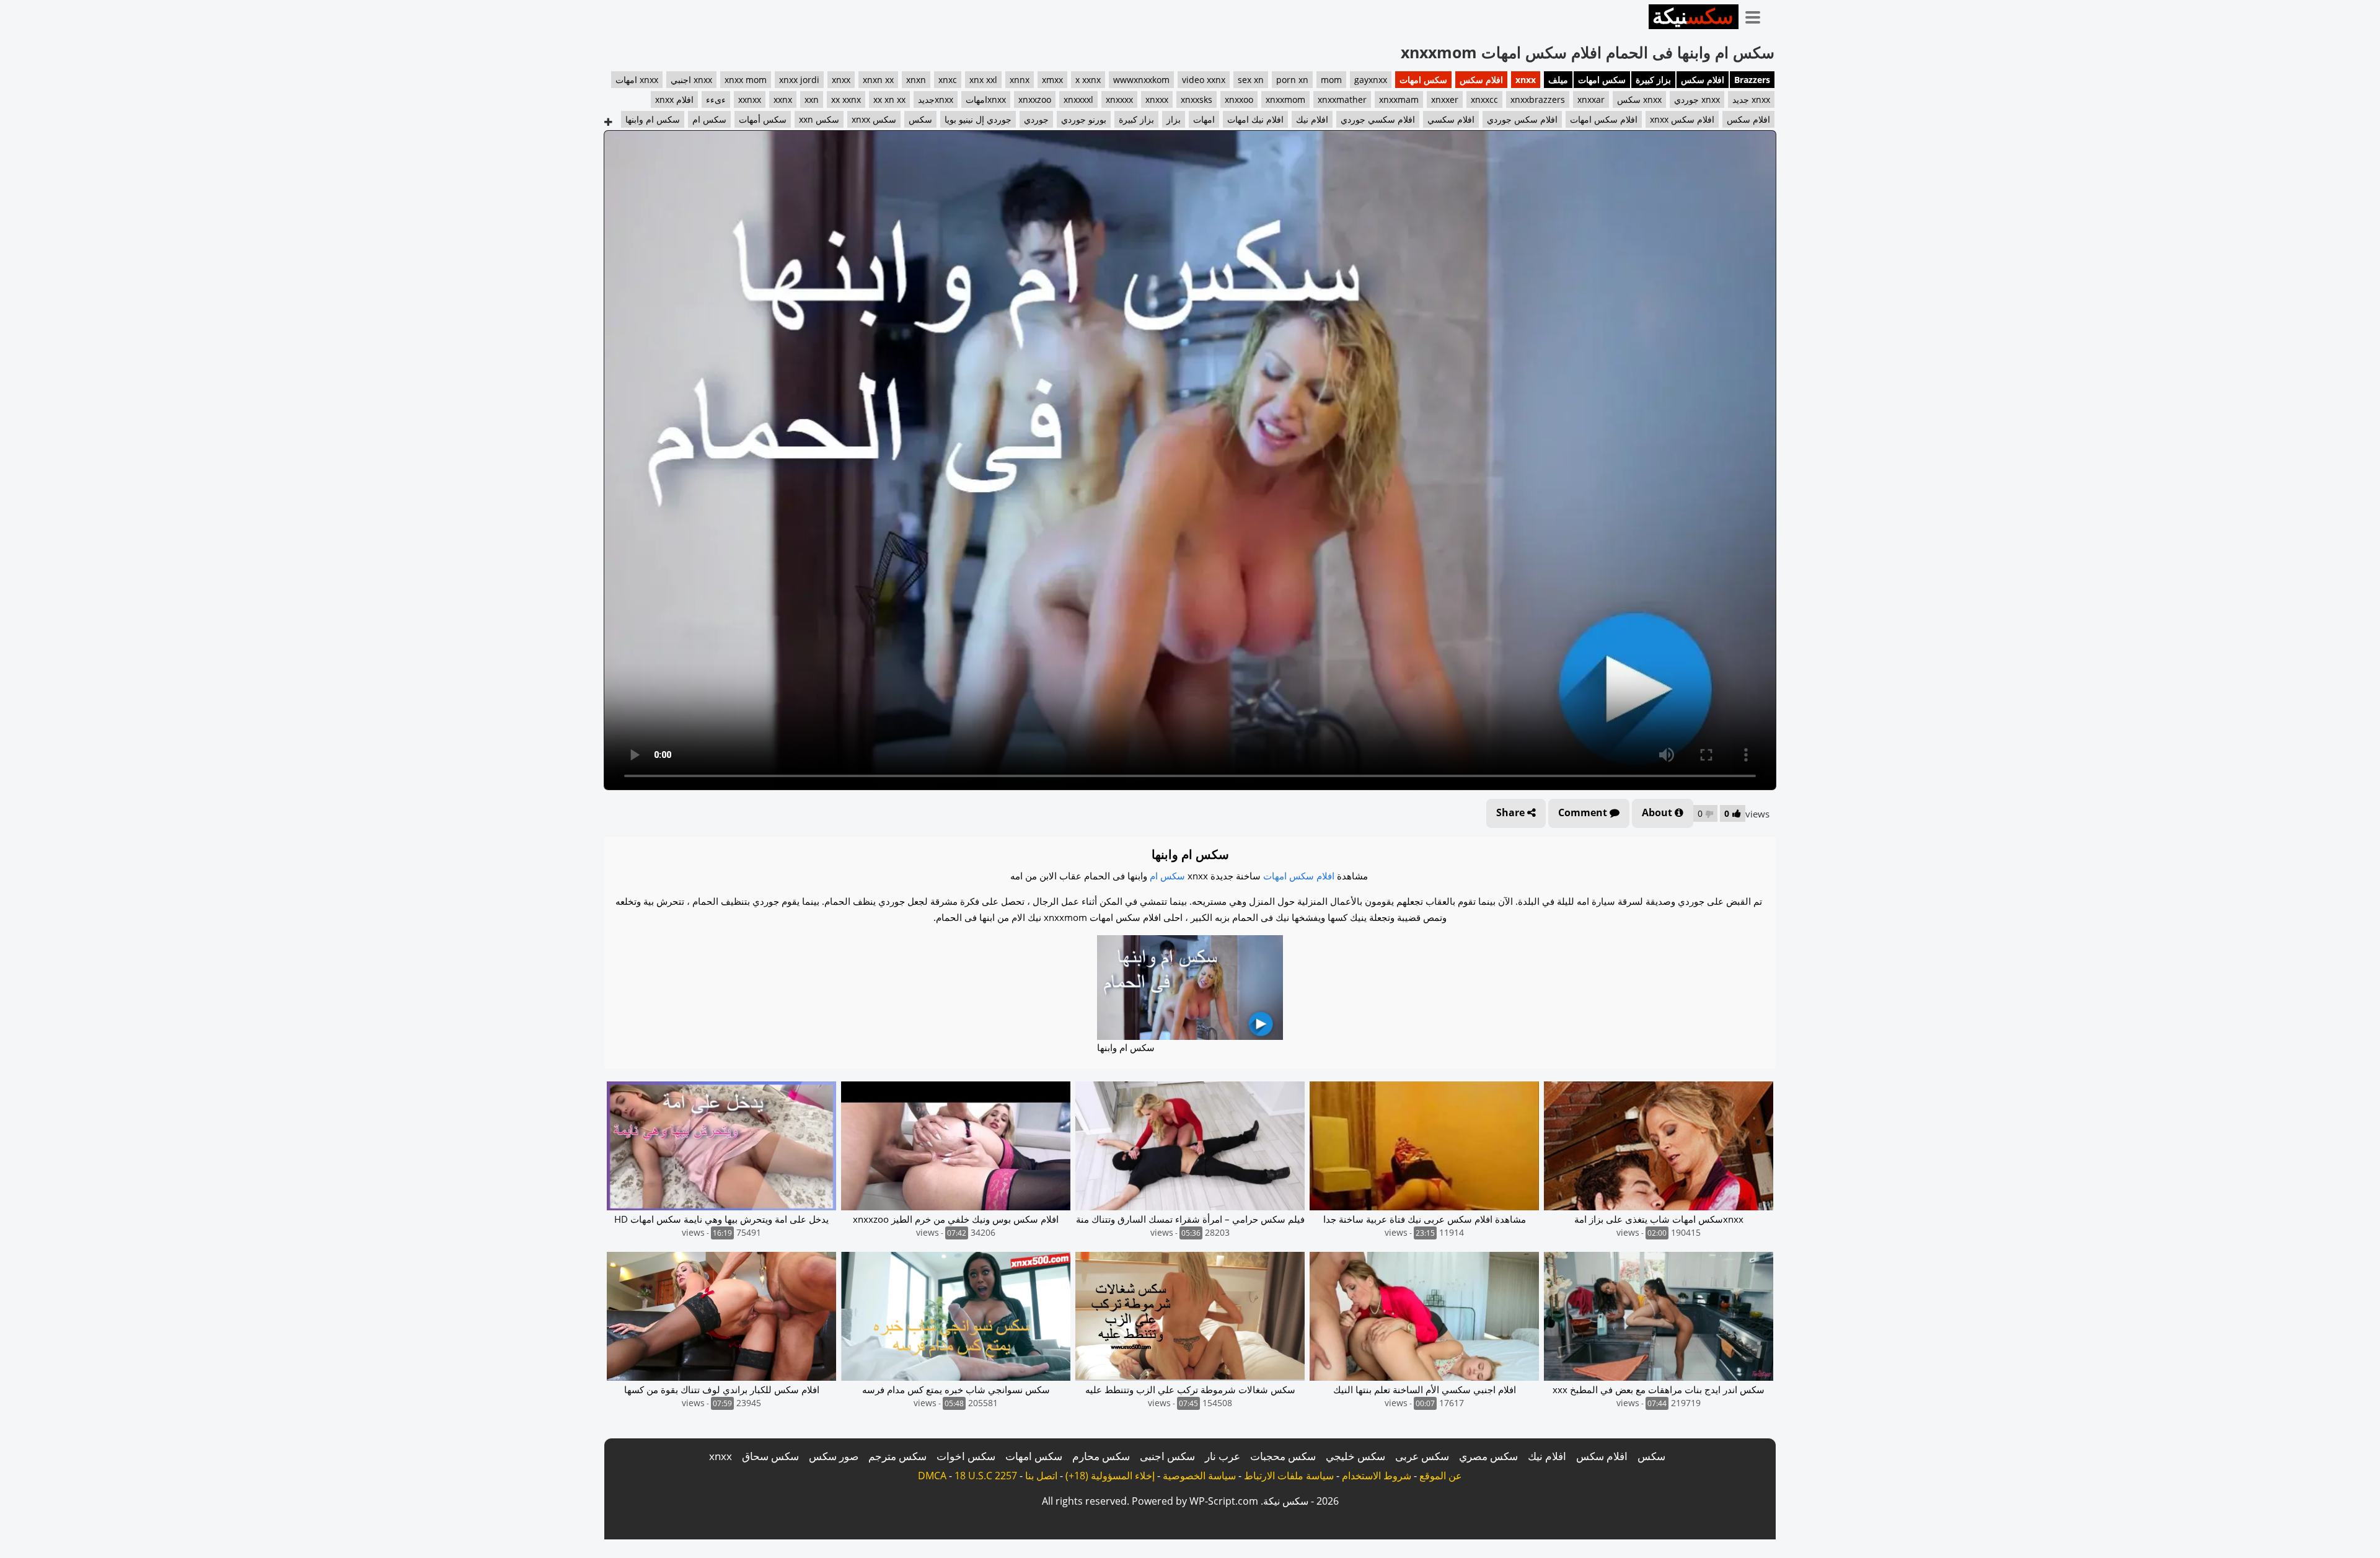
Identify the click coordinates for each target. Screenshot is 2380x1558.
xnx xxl (983, 80)
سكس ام (709, 119)
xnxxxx (1119, 99)
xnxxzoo (1035, 99)
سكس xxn (819, 119)
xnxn (916, 80)
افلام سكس (1703, 80)
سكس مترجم (897, 1456)
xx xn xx (889, 99)
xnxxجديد (936, 99)
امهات (1204, 119)
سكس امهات (1602, 80)
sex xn (1251, 80)
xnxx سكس (1639, 99)
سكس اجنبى (1167, 1456)
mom (1331, 80)
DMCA (932, 1476)
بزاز (1174, 119)
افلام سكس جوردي (1522, 119)
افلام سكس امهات (1604, 119)
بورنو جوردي (1084, 119)
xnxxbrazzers (1538, 99)
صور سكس (834, 1456)
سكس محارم (1101, 1456)
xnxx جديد (1751, 99)
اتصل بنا (1041, 1476)
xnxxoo (1239, 99)
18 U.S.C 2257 (986, 1476)
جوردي (1036, 119)
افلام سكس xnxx (1682, 119)
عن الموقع (1441, 1476)
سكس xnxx (874, 119)
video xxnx (1204, 80)
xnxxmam (1399, 99)
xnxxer (1445, 99)
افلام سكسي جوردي (1378, 119)
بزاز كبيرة (1653, 80)
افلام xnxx (674, 99)
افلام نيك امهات (1255, 119)
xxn (812, 99)
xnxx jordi (799, 80)
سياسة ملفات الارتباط (1289, 1476)
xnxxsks (1197, 99)
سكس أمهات (763, 119)
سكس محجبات (1283, 1456)
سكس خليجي (1355, 1456)
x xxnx (1088, 80)
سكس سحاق (770, 1456)
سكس (920, 119)
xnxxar (1591, 99)
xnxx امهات (637, 80)
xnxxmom (1285, 99)
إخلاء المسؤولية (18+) (1110, 1476)
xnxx (1526, 80)
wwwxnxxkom (1141, 80)
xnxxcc (1484, 99)
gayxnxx (1371, 80)
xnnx (1020, 80)
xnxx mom (746, 80)
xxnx (783, 99)
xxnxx (750, 99)
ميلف (1558, 80)
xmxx (1052, 80)
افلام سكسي (1451, 119)
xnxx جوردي (1697, 99)
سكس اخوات (966, 1456)
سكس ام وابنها (653, 119)
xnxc (948, 80)
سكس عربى (1422, 1456)
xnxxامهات (986, 99)
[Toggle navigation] (1757, 15)
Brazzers (1752, 80)
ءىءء (716, 99)
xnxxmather (1342, 99)
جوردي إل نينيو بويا (978, 119)
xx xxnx (846, 99)
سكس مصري (1488, 1456)
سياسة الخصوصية (1199, 1476)
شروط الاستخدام (1377, 1476)
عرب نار (1223, 1456)
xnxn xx (878, 80)
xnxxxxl (1078, 99)
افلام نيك (1312, 119)
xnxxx (1157, 99)
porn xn (1292, 80)
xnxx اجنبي (691, 80)
